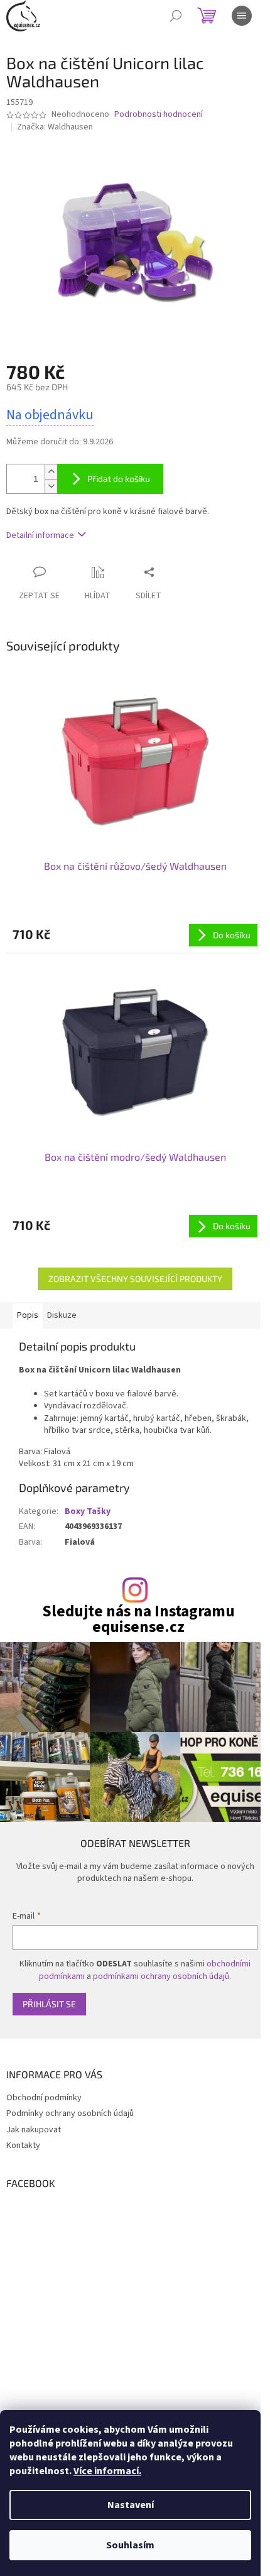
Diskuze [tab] (62, 1315)
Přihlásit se (49, 2004)
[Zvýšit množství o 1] (51, 472)
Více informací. (107, 2471)
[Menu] (242, 16)
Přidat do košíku (119, 479)
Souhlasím (130, 2545)
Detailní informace (40, 535)
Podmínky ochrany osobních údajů (70, 2113)
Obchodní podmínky (44, 2098)
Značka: (55, 127)
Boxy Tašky (88, 1511)
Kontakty (23, 2146)
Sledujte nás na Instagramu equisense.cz (138, 1620)
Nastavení (131, 2505)
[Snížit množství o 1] (51, 486)
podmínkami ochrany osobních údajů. (162, 1976)
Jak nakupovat (34, 2130)
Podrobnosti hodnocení (159, 115)
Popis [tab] (28, 1315)
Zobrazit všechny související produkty (135, 1279)
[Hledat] (176, 16)
